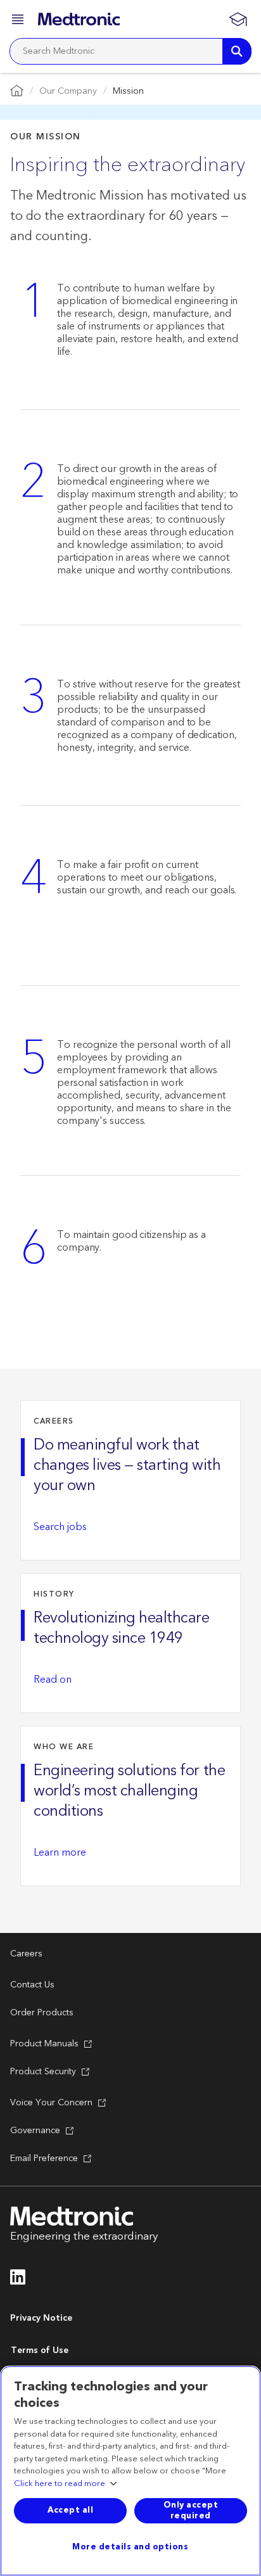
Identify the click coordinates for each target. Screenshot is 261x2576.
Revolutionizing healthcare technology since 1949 (122, 1628)
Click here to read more (60, 2484)
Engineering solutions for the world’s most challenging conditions (129, 1791)
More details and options (130, 2547)
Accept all (70, 2510)
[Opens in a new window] (18, 2281)
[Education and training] (238, 19)
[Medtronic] (79, 19)
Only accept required (191, 2510)
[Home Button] (17, 92)
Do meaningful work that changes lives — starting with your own (127, 1465)
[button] (19, 21)
